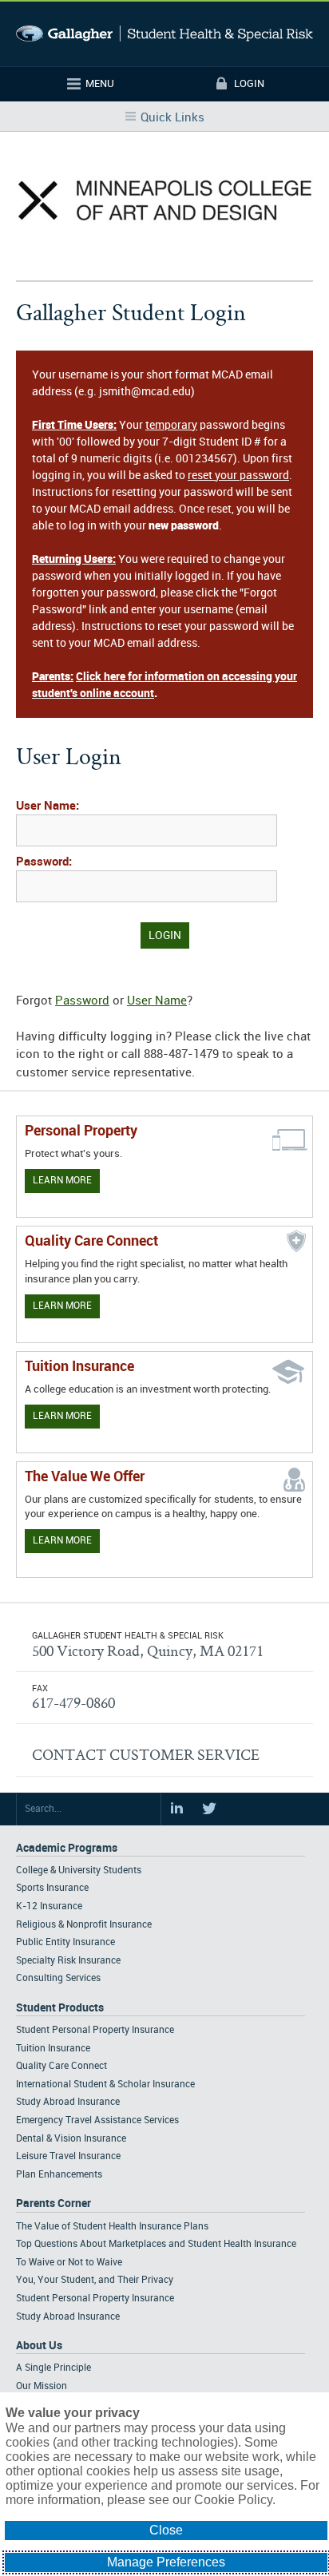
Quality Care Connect (61, 2066)
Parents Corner (54, 2203)
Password (82, 1001)
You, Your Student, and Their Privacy (95, 2280)
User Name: (48, 806)
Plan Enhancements (59, 2175)
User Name (157, 1001)
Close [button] (166, 2530)
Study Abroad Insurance (68, 2102)
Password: (44, 862)
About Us (39, 2346)
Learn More (62, 1181)
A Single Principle (54, 2368)
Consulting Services (58, 1978)
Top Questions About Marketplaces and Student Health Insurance (156, 2244)
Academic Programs (67, 1848)
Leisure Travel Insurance (68, 2156)
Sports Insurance (52, 1888)
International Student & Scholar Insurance (105, 2085)
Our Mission (42, 2386)
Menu (100, 84)
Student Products (60, 2008)
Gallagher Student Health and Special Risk (164, 34)
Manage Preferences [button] (166, 2562)
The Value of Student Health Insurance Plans (112, 2227)
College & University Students (79, 1871)
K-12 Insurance (49, 1906)
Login (249, 84)
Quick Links (172, 118)
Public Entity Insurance (65, 1942)
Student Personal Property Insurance (95, 2030)
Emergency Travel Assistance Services (97, 2120)
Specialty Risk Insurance (68, 1961)
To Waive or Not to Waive (69, 2263)
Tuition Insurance (53, 2049)
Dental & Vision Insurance (71, 2139)
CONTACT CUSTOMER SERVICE (146, 1754)
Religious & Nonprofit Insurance (84, 1925)
